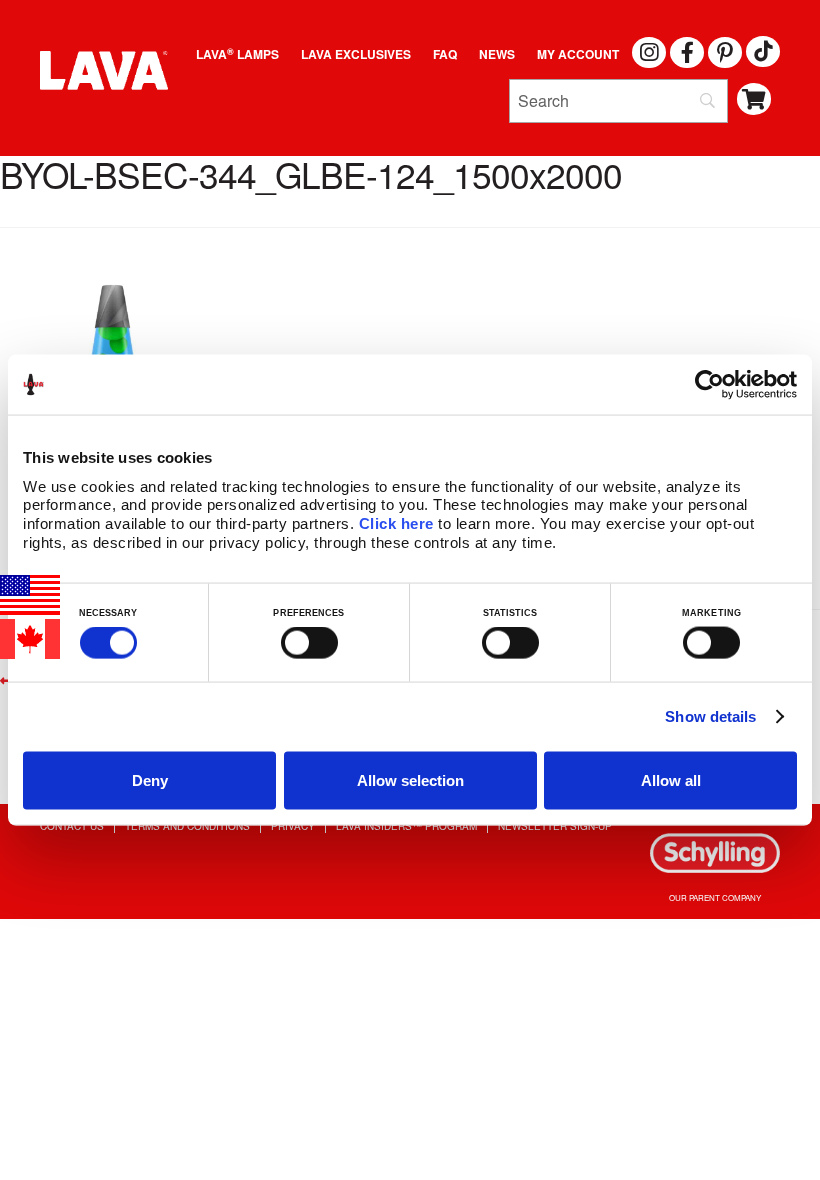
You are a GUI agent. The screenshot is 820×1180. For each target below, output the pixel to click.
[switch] (309, 643)
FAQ (445, 54)
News (497, 54)
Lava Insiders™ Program (406, 826)
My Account (578, 54)
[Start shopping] (754, 99)
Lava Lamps (237, 54)
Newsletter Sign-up (555, 826)
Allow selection (410, 779)
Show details (710, 716)
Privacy (293, 826)
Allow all (671, 779)
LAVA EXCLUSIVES (356, 54)
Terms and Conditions (187, 826)
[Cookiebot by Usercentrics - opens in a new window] (709, 385)
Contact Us (72, 826)
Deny (150, 779)
